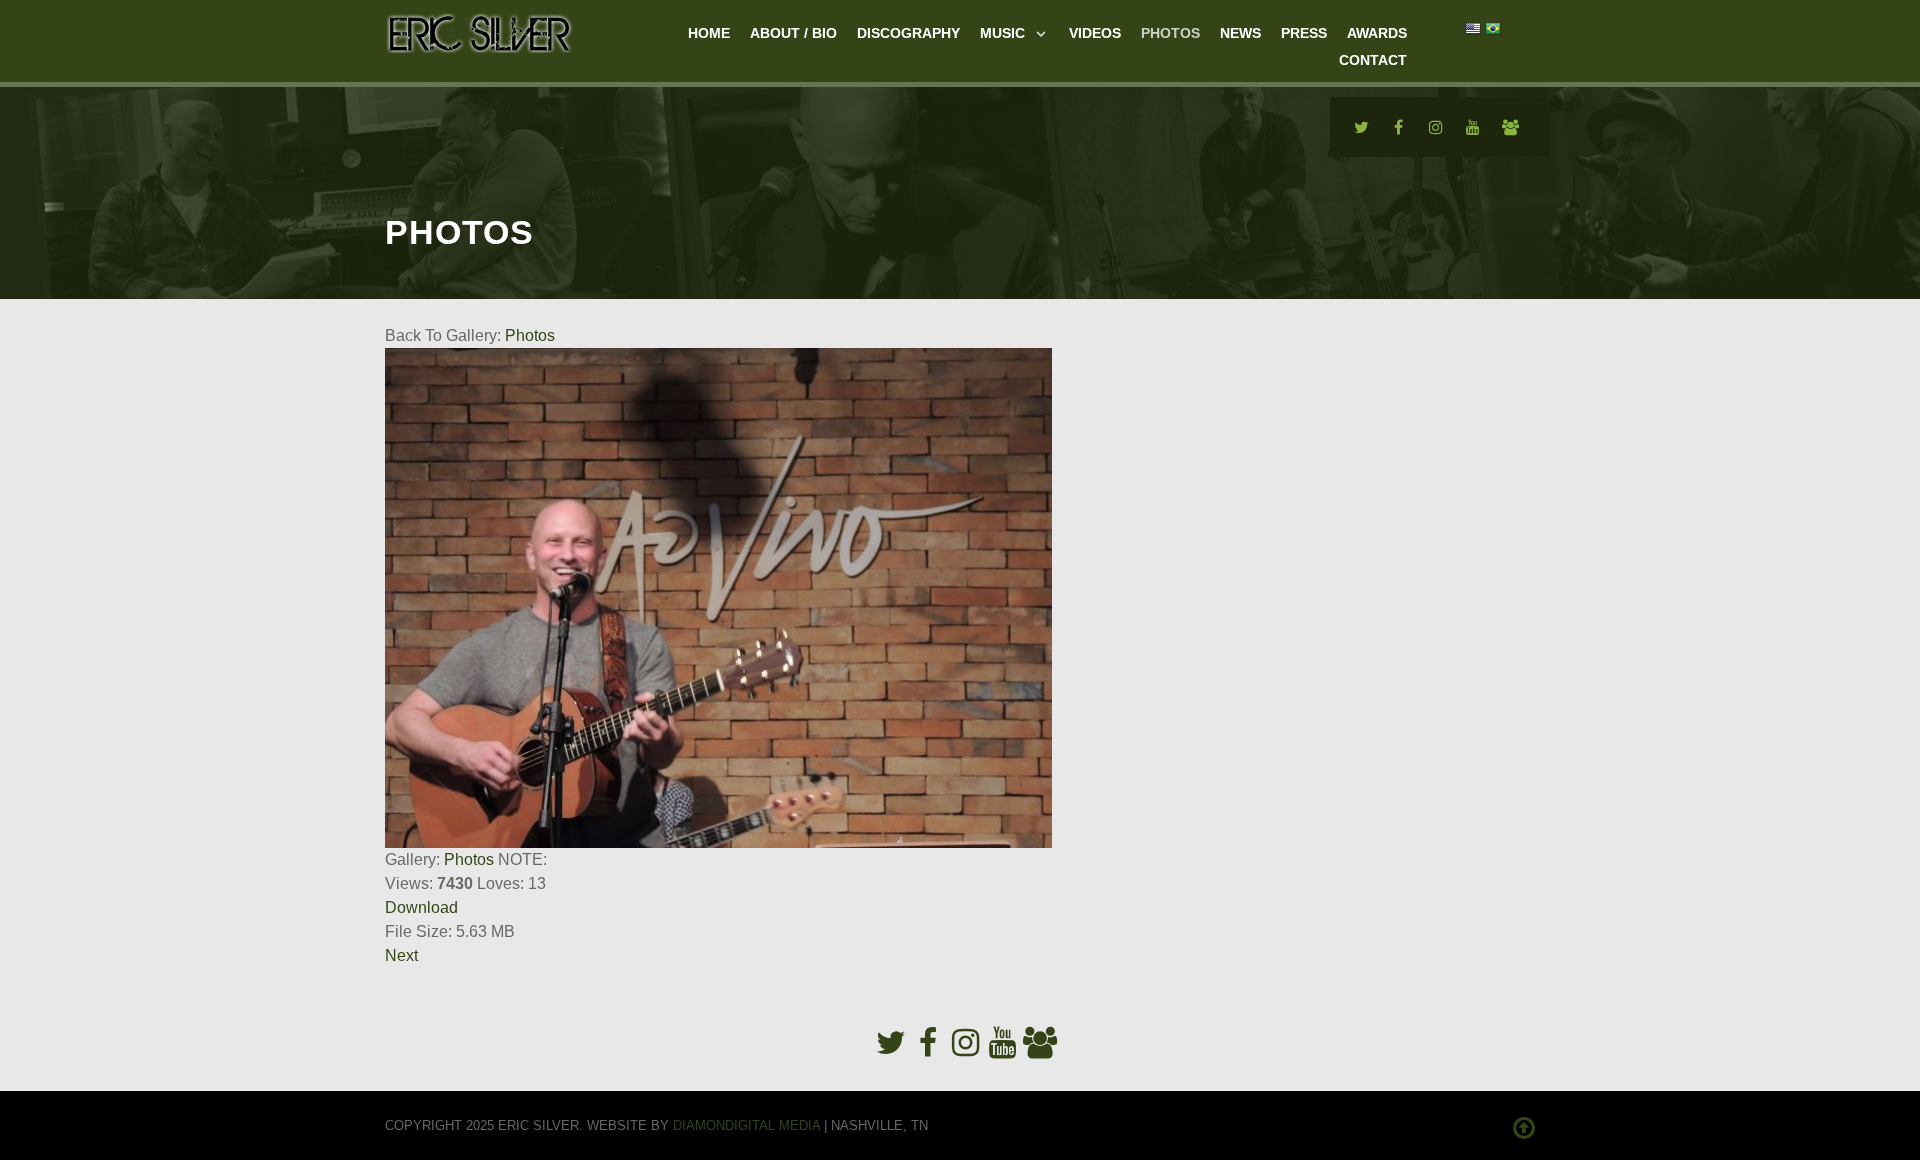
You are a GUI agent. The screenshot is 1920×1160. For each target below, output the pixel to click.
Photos (530, 335)
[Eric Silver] (480, 30)
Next (401, 955)
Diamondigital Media (746, 1125)
